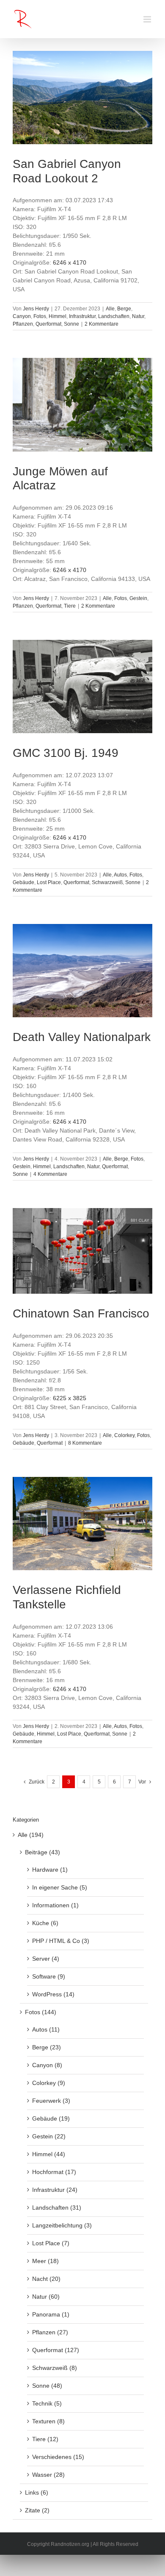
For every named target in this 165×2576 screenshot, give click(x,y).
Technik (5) (47, 2403)
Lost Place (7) (51, 2243)
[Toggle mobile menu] (148, 19)
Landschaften (114, 316)
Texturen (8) (48, 2421)
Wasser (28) (48, 2475)
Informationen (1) (55, 1905)
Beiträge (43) (43, 1852)
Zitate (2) (37, 2510)
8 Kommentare (85, 1443)
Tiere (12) (45, 2439)
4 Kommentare (50, 1174)
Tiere (70, 606)
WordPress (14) (53, 1994)
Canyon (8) (47, 2065)
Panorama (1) (51, 2314)
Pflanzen (23, 324)
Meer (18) (45, 2261)
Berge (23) (47, 2047)
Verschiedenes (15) (58, 2457)
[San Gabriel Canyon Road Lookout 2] (82, 98)
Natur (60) (46, 2297)
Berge (124, 309)
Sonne (71, 324)
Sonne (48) (47, 2386)
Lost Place (49, 882)
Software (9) (49, 1976)
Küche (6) (45, 1923)
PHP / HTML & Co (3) (61, 1941)
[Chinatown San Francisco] (82, 1251)
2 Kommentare (102, 324)
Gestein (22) (49, 2136)
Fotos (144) (41, 2012)
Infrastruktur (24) (55, 2190)
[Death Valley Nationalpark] (82, 971)
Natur (138, 316)
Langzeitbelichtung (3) (62, 2225)
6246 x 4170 (70, 262)
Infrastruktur (82, 316)
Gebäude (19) (51, 2118)
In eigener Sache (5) (60, 1887)
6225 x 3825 (70, 1398)
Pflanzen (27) (50, 2332)
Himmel (58, 316)
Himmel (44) (49, 2154)
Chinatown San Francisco (81, 1313)
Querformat (48, 324)
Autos (120, 875)
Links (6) (37, 2492)
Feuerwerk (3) (51, 2101)
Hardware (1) (50, 1870)
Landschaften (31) (57, 2208)
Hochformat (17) (54, 2172)
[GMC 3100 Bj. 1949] (82, 687)
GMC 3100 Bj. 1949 (66, 753)
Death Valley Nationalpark (82, 1037)
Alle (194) (31, 1835)
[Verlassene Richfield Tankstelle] (82, 1524)
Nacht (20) (46, 2279)
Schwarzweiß (107, 882)
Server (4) (46, 1959)
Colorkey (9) (49, 2083)
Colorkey (124, 1435)
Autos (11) (46, 2029)
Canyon (22, 316)
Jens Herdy (36, 309)
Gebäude (23, 882)
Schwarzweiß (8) (55, 2368)
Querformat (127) (56, 2350)
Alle (110, 309)
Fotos (40, 316)
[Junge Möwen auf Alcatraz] (82, 405)
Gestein (138, 598)
